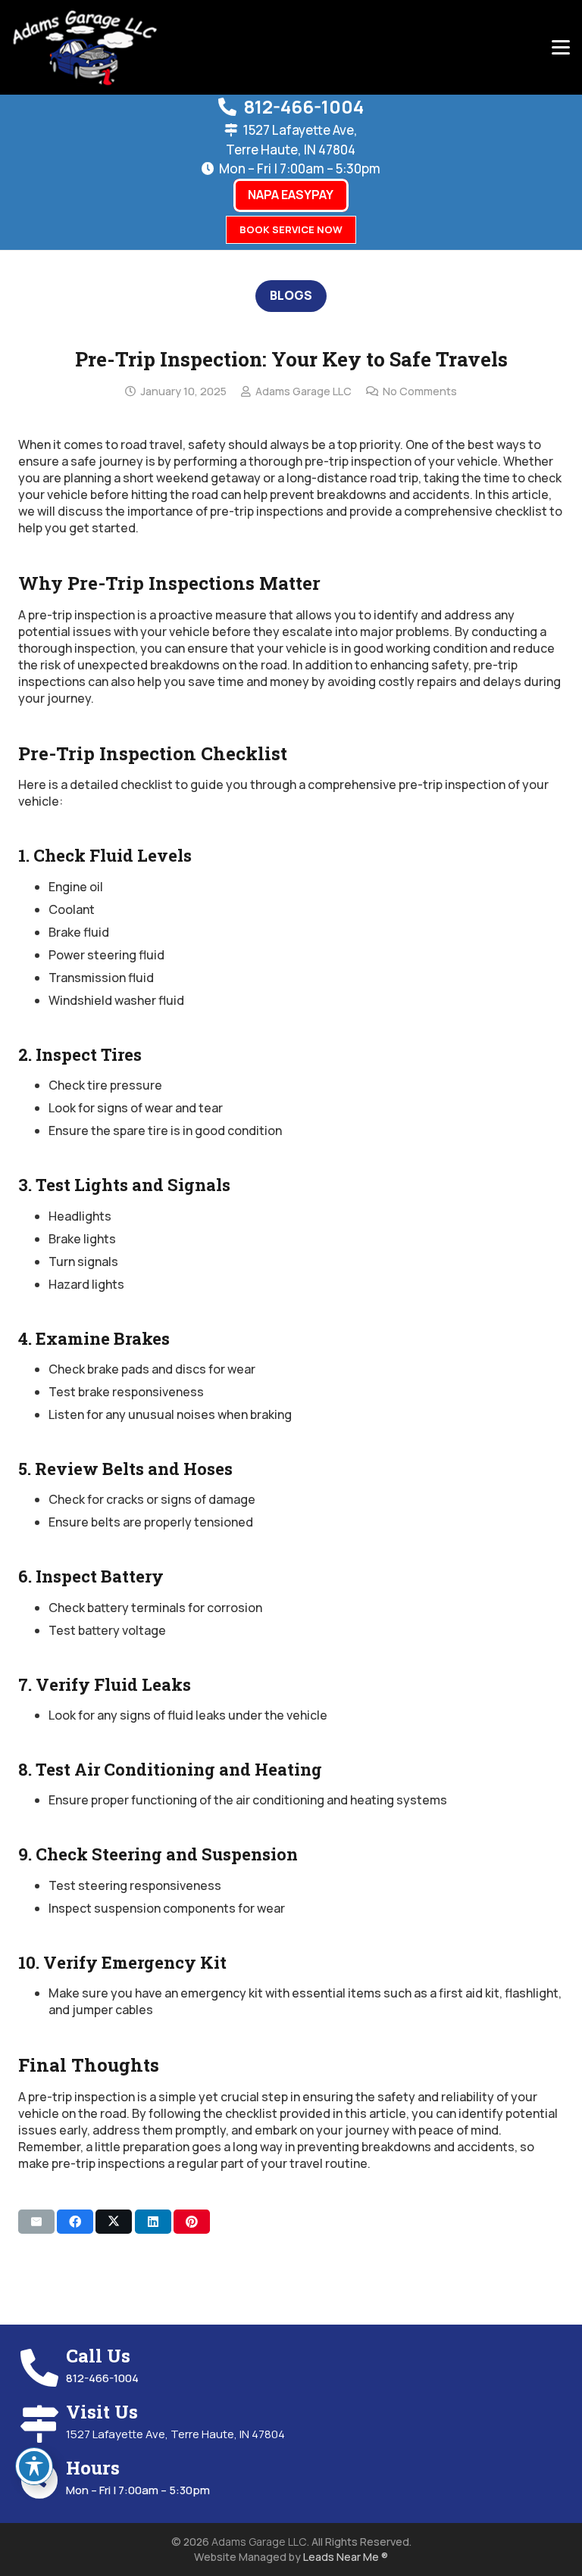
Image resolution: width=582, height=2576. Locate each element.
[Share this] (75, 2222)
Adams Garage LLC (304, 391)
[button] (561, 48)
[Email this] (36, 2222)
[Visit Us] (42, 2424)
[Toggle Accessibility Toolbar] (34, 2466)
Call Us (98, 2356)
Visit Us (102, 2412)
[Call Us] (42, 2368)
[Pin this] (192, 2222)
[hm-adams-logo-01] (85, 48)
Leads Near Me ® (346, 2557)
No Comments (420, 391)
